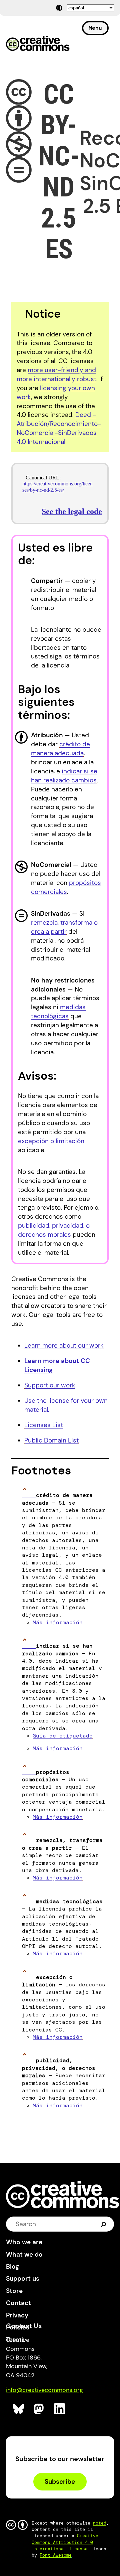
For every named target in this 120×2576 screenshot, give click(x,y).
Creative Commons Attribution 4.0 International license (65, 2542)
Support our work (50, 1385)
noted (100, 2523)
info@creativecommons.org (44, 2390)
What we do (24, 2254)
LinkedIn (60, 2409)
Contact (18, 2303)
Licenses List (44, 1425)
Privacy (17, 2315)
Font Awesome (56, 2555)
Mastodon (39, 2409)
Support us (23, 2279)
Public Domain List (51, 1440)
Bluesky (19, 2409)
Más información (58, 1622)
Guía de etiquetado (63, 1736)
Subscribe (60, 2482)
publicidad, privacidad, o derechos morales (54, 1230)
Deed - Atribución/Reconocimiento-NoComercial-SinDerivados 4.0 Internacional (59, 428)
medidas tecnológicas (58, 1012)
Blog (12, 2266)
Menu (95, 28)
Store (14, 2291)
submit (103, 2224)
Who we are (24, 2242)
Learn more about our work (64, 1345)
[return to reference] (29, 1495)
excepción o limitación (51, 1141)
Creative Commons (38, 44)
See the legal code (72, 511)
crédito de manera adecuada (60, 749)
